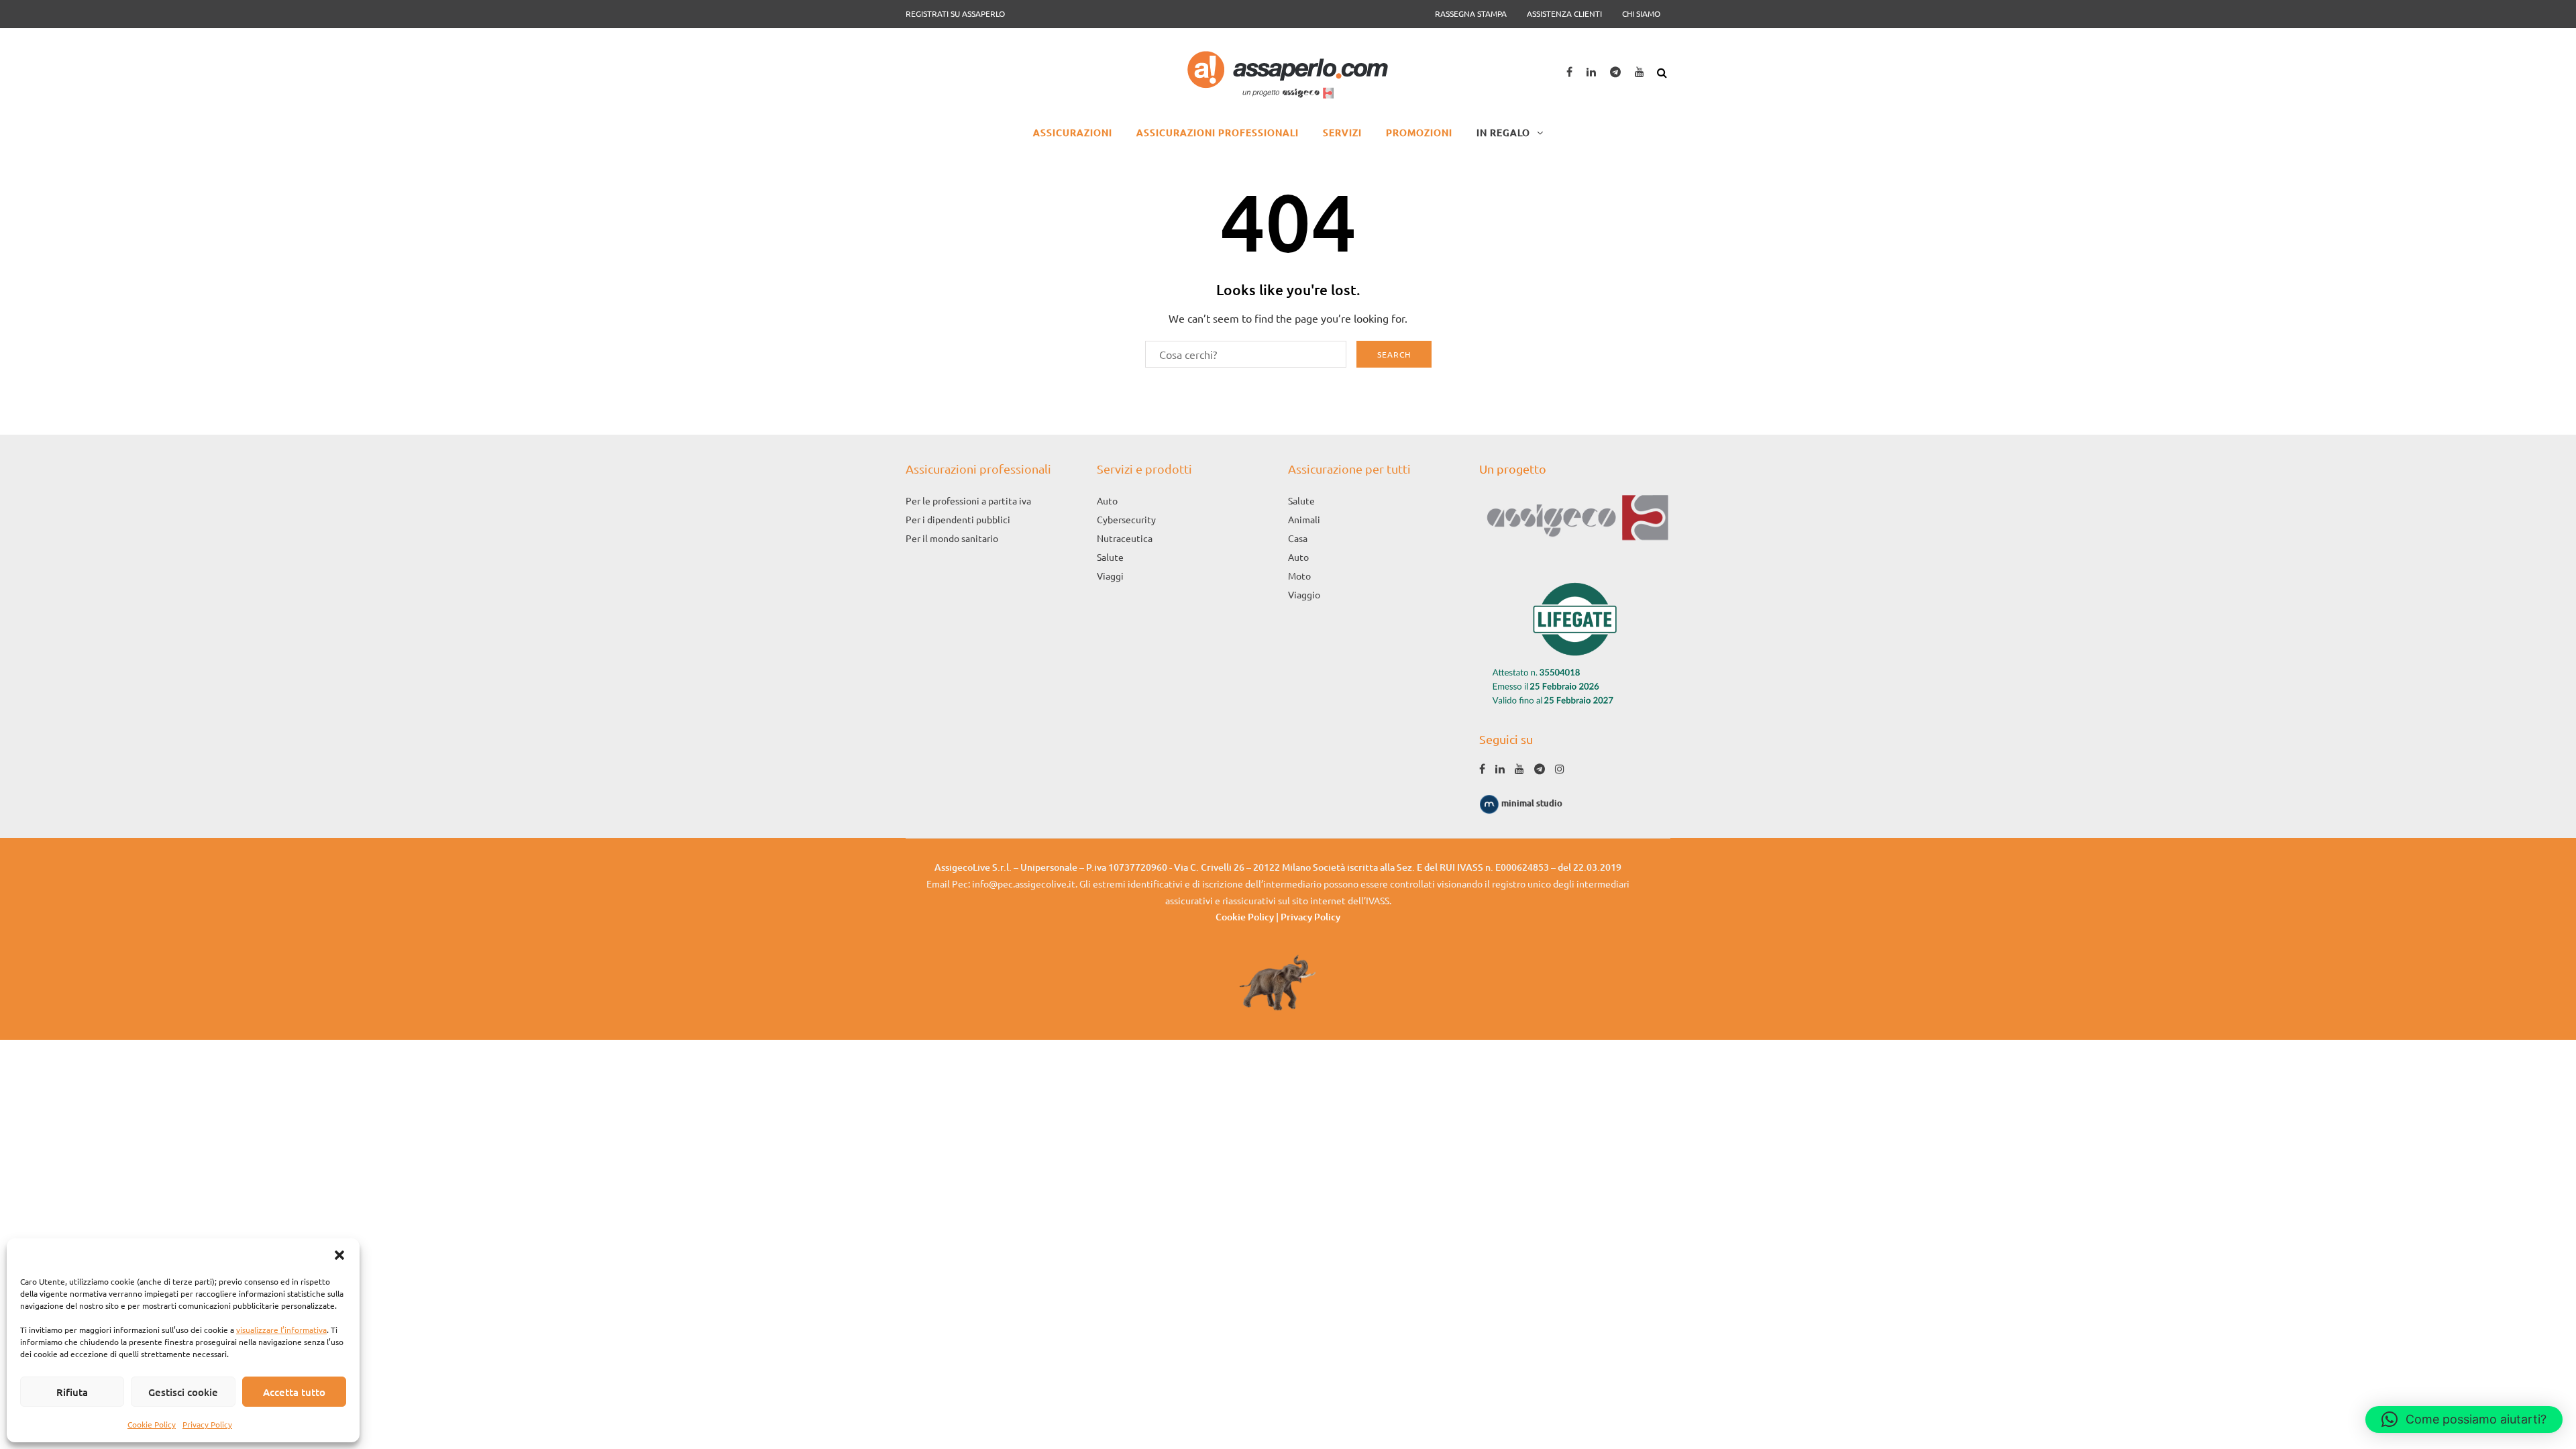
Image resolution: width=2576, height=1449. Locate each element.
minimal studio (1531, 803)
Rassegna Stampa (1471, 13)
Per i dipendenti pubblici (958, 519)
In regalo (1503, 132)
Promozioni (1419, 132)
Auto (1107, 500)
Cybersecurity (1126, 519)
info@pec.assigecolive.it (1024, 883)
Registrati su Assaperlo (955, 13)
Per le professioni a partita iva (968, 500)
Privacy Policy (207, 1424)
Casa (1298, 538)
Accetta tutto (294, 1392)
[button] (339, 1255)
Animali (1304, 519)
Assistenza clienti (1564, 13)
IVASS (1378, 900)
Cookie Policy (152, 1424)
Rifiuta (72, 1392)
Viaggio (1304, 594)
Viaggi (1110, 576)
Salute (1110, 557)
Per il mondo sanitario (952, 538)
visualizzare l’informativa (281, 1330)
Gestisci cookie (183, 1392)
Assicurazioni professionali (1218, 132)
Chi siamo (1641, 13)
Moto (1299, 576)
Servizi (1342, 132)
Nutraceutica (1125, 538)
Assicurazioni (1073, 132)
